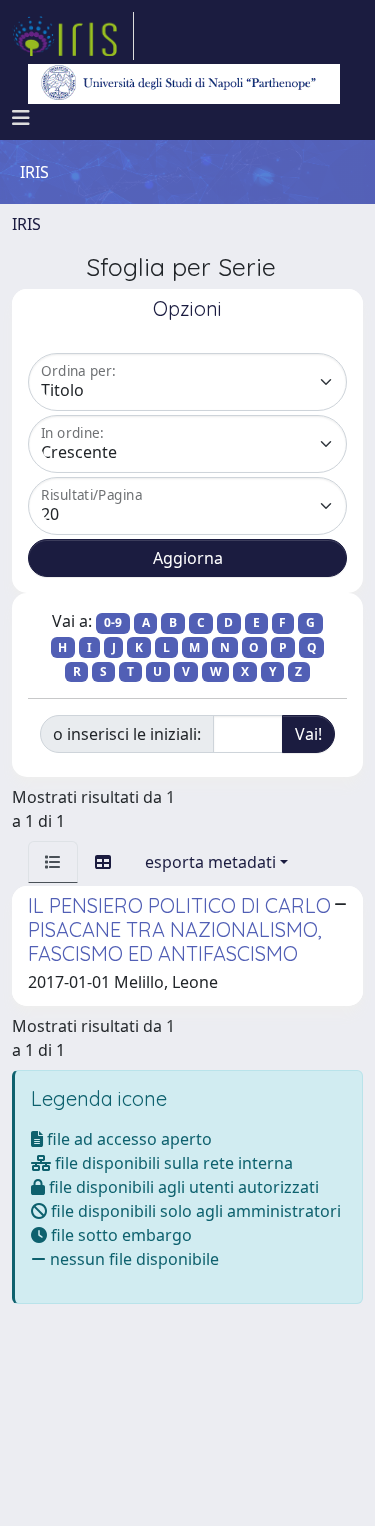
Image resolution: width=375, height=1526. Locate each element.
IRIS (26, 224)
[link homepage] (73, 36)
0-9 (113, 622)
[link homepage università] (184, 84)
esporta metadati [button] (210, 862)
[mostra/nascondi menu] (21, 118)
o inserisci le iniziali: (127, 734)
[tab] (53, 862)
